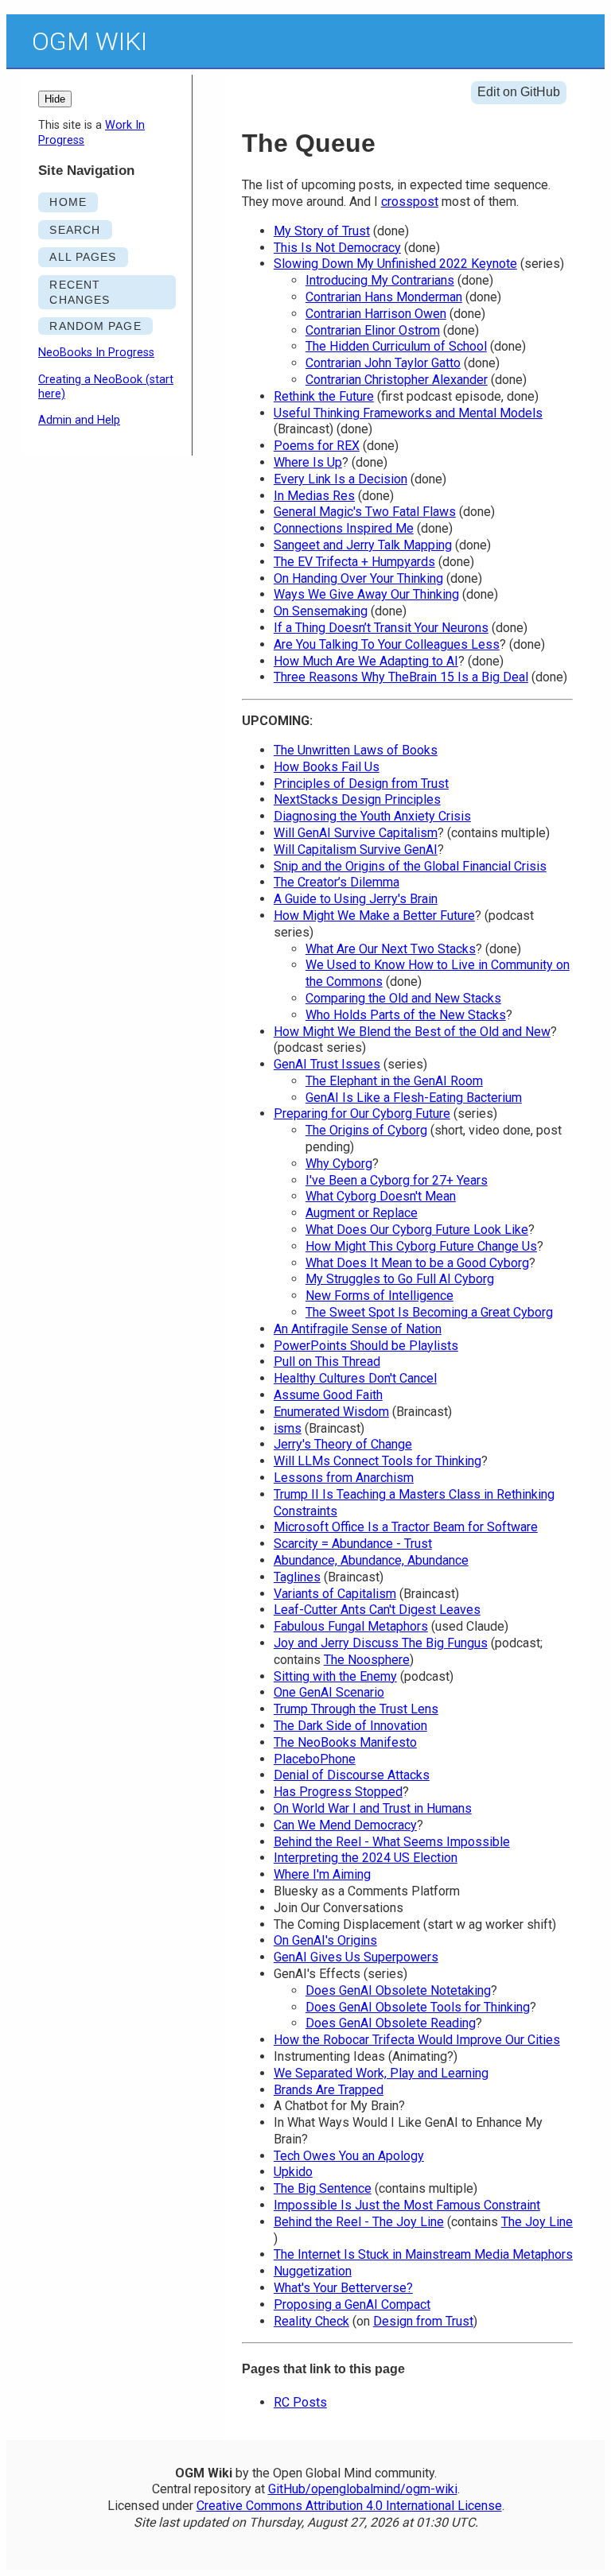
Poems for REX (317, 446)
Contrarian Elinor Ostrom (373, 330)
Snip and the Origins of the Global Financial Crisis (410, 866)
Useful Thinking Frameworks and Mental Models (408, 413)
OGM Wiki (90, 41)
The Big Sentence (323, 2188)
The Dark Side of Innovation (350, 1726)
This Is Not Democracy (337, 248)
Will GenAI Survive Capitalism (356, 833)
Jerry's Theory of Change (343, 1444)
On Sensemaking (321, 611)
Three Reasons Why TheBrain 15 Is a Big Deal (401, 677)
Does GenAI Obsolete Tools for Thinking (418, 2007)
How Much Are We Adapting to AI (366, 661)
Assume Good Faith (328, 1395)
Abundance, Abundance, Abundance (371, 1560)
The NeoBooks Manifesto (345, 1742)
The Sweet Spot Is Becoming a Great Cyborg (429, 1312)
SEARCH (75, 230)
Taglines (297, 1577)
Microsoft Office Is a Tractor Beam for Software (406, 1527)
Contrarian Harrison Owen (376, 314)
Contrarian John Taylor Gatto (383, 363)
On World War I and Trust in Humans (373, 1808)
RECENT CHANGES (80, 292)
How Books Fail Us (327, 767)
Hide (55, 99)
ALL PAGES (83, 257)
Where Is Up (308, 462)
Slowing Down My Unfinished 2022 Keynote (395, 264)
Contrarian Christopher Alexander (397, 380)
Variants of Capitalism (335, 1594)
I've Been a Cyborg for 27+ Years (397, 1180)
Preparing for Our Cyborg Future (362, 1113)
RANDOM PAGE (95, 326)
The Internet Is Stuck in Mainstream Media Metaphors (423, 2254)
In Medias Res (314, 496)
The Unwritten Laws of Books (356, 750)
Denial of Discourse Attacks (352, 1775)
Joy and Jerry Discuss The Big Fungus (381, 1643)
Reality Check (311, 2321)
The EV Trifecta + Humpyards (354, 562)
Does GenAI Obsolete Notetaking (398, 1990)
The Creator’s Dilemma (337, 882)
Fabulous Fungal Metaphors (351, 1626)
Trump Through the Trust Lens (356, 1709)
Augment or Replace (362, 1213)
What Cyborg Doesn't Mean (381, 1196)
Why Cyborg (339, 1164)
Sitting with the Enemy (335, 1676)
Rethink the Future (324, 396)
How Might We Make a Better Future (374, 916)
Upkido (293, 2172)
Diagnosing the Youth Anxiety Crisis (372, 816)
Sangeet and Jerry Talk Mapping (363, 545)
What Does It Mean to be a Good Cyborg (417, 1263)
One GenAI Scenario (329, 1692)
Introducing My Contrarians (380, 280)
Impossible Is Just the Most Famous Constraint (407, 2205)
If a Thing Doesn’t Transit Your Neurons (381, 628)
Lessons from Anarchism (344, 1478)
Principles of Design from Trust (361, 784)
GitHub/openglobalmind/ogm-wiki (363, 2489)
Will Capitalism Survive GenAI (356, 850)
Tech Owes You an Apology (349, 2156)
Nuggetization (313, 2271)
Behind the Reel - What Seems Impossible (392, 1842)
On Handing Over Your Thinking (358, 578)
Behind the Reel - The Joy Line (359, 2222)
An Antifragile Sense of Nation (358, 1329)
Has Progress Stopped (338, 1792)
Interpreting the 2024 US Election (366, 1858)
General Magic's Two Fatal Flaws (365, 512)
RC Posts (300, 2402)
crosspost (410, 202)
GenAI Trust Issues (327, 1064)
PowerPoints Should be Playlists (366, 1346)
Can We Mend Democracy (345, 1825)
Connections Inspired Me (344, 528)
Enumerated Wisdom (331, 1412)
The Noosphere (367, 1660)
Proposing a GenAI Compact (352, 2304)
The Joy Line (537, 2222)
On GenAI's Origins (325, 1940)
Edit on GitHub (519, 92)
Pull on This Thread (327, 1362)
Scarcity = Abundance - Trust (353, 1544)
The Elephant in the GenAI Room (394, 1081)
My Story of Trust (322, 231)
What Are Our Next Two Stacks (391, 949)
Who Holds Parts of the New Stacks (406, 1015)
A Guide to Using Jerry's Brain (356, 899)
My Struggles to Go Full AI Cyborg (400, 1279)
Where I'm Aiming (322, 1874)
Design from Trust (423, 2321)
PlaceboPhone (315, 1759)
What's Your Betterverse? (343, 2288)
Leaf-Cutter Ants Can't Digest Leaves (377, 1610)
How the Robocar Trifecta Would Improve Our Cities (417, 2040)
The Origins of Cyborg (366, 1130)
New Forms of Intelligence (379, 1296)
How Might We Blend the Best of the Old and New (412, 1032)
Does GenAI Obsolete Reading (391, 2023)
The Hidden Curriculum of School (396, 346)
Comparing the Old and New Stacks (403, 998)
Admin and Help (79, 420)
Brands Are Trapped (329, 2090)
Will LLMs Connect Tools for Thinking (377, 1461)
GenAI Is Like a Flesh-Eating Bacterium (414, 1098)
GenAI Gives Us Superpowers (356, 1957)
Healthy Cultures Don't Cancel (355, 1378)
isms (288, 1428)
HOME (68, 202)
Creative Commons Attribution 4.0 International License (349, 2506)
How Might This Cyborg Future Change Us (421, 1246)
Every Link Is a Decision (341, 479)
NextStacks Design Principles (357, 799)
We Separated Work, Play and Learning (381, 2073)
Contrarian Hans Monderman (384, 297)
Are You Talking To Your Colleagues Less (387, 644)
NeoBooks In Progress (96, 353)
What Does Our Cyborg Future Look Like (417, 1230)
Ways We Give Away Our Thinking (366, 594)
